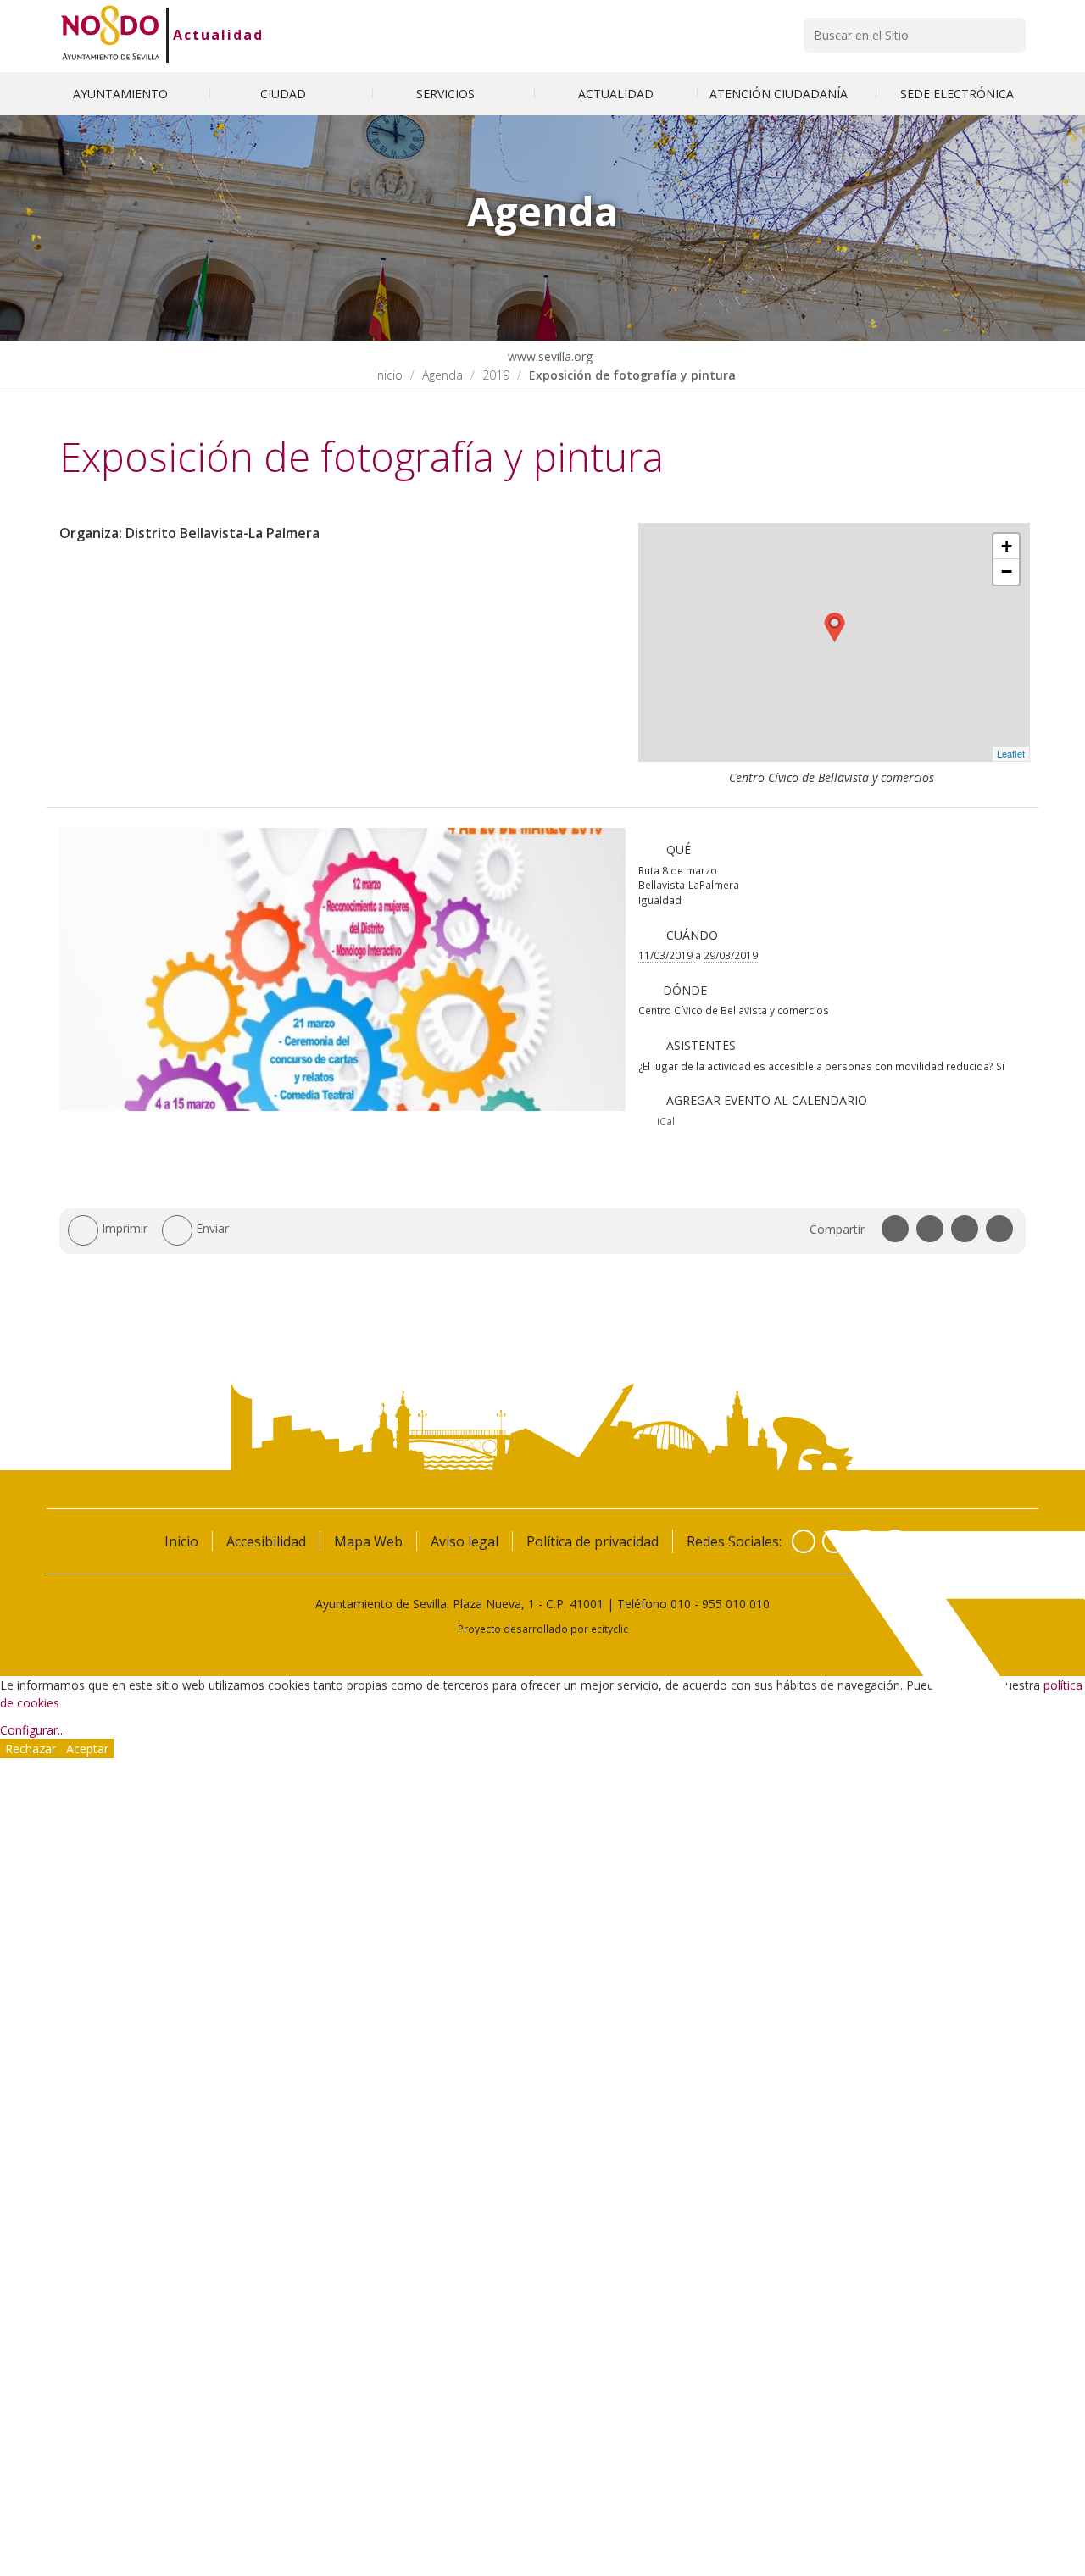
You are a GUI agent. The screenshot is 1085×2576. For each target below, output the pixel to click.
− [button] (1007, 572)
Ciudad (285, 94)
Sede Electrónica (957, 94)
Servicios (447, 94)
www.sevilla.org (548, 356)
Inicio (389, 375)
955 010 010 (736, 1604)
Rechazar (31, 1749)
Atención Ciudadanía (780, 94)
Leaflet (1011, 753)
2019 (496, 375)
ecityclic (609, 1629)
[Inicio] (111, 35)
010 (681, 1604)
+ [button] (1007, 546)
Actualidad (218, 35)
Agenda (442, 375)
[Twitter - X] (834, 1541)
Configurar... (33, 1730)
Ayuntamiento (122, 94)
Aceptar (87, 1749)
